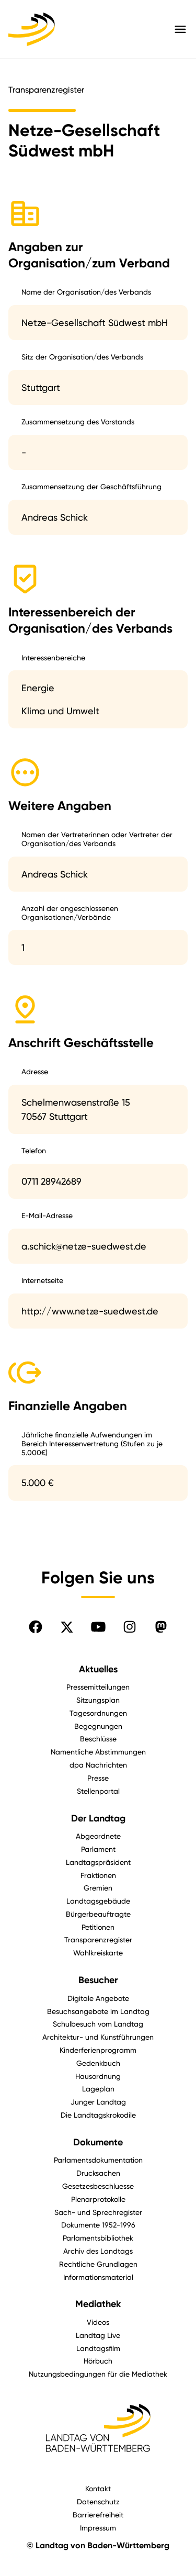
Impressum (98, 2528)
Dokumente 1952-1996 (98, 2225)
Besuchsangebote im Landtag (98, 2011)
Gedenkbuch (98, 2063)
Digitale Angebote (98, 1998)
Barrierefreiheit (98, 2515)
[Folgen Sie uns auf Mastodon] (161, 1627)
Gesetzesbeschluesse (98, 2186)
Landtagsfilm (98, 2348)
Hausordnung (98, 2076)
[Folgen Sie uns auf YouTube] (98, 1627)
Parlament (98, 1849)
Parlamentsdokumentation (98, 2160)
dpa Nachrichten (98, 1765)
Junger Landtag (98, 2102)
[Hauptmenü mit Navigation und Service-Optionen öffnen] (180, 29)
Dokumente (98, 2142)
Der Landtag (98, 1818)
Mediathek (98, 2304)
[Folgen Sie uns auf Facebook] (36, 1627)
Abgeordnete (98, 1836)
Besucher (98, 1980)
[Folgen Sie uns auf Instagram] (130, 1627)
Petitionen (98, 1927)
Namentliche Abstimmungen (98, 1752)
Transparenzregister (98, 1939)
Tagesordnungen (98, 1713)
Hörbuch (98, 2361)
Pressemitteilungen (98, 1687)
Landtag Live (98, 2335)
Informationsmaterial (98, 2277)
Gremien (98, 1888)
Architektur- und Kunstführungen (98, 2037)
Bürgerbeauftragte (98, 1914)
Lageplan (98, 2089)
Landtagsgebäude (98, 1901)
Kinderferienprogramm (98, 2050)
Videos (98, 2322)
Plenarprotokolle (98, 2199)
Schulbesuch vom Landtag (98, 2024)
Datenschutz (98, 2501)
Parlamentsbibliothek (98, 2238)
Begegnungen (98, 1726)
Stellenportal (98, 1791)
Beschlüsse (98, 1739)
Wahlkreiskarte (98, 1953)
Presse (98, 1778)
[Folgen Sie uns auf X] (67, 1627)
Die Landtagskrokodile (98, 2115)
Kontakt (98, 2488)
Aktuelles (98, 1669)
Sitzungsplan (98, 1700)
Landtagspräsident (98, 1862)
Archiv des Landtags (98, 2251)
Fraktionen (98, 1875)
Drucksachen (98, 2173)
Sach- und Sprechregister (98, 2212)
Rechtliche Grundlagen (98, 2264)
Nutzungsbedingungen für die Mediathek (98, 2374)
